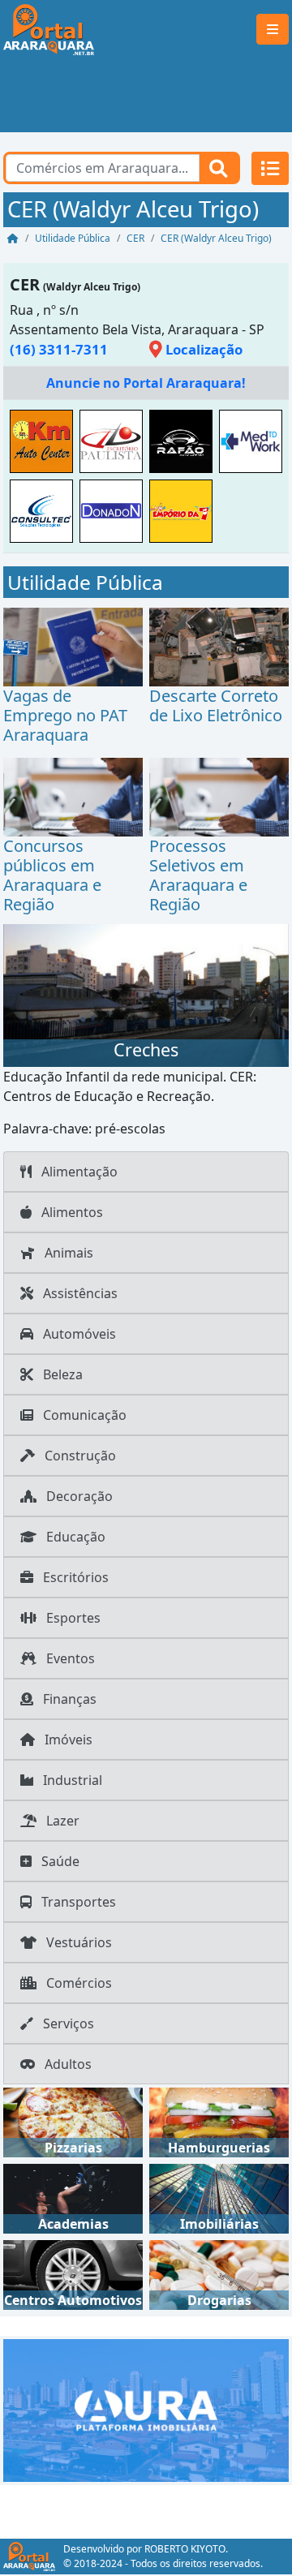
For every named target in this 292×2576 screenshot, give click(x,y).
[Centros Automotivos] (73, 2273)
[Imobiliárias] (219, 2197)
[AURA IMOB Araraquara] (146, 2409)
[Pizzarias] (73, 2121)
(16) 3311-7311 (59, 349)
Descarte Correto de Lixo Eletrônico (216, 705)
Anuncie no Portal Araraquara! (146, 383)
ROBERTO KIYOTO (185, 2549)
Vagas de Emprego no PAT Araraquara (65, 715)
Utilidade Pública (85, 582)
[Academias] (73, 2197)
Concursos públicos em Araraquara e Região (52, 875)
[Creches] (146, 994)
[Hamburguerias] (219, 2121)
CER (25, 284)
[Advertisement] (146, 96)
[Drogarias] (219, 2273)
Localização (202, 349)
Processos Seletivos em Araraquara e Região (198, 875)
